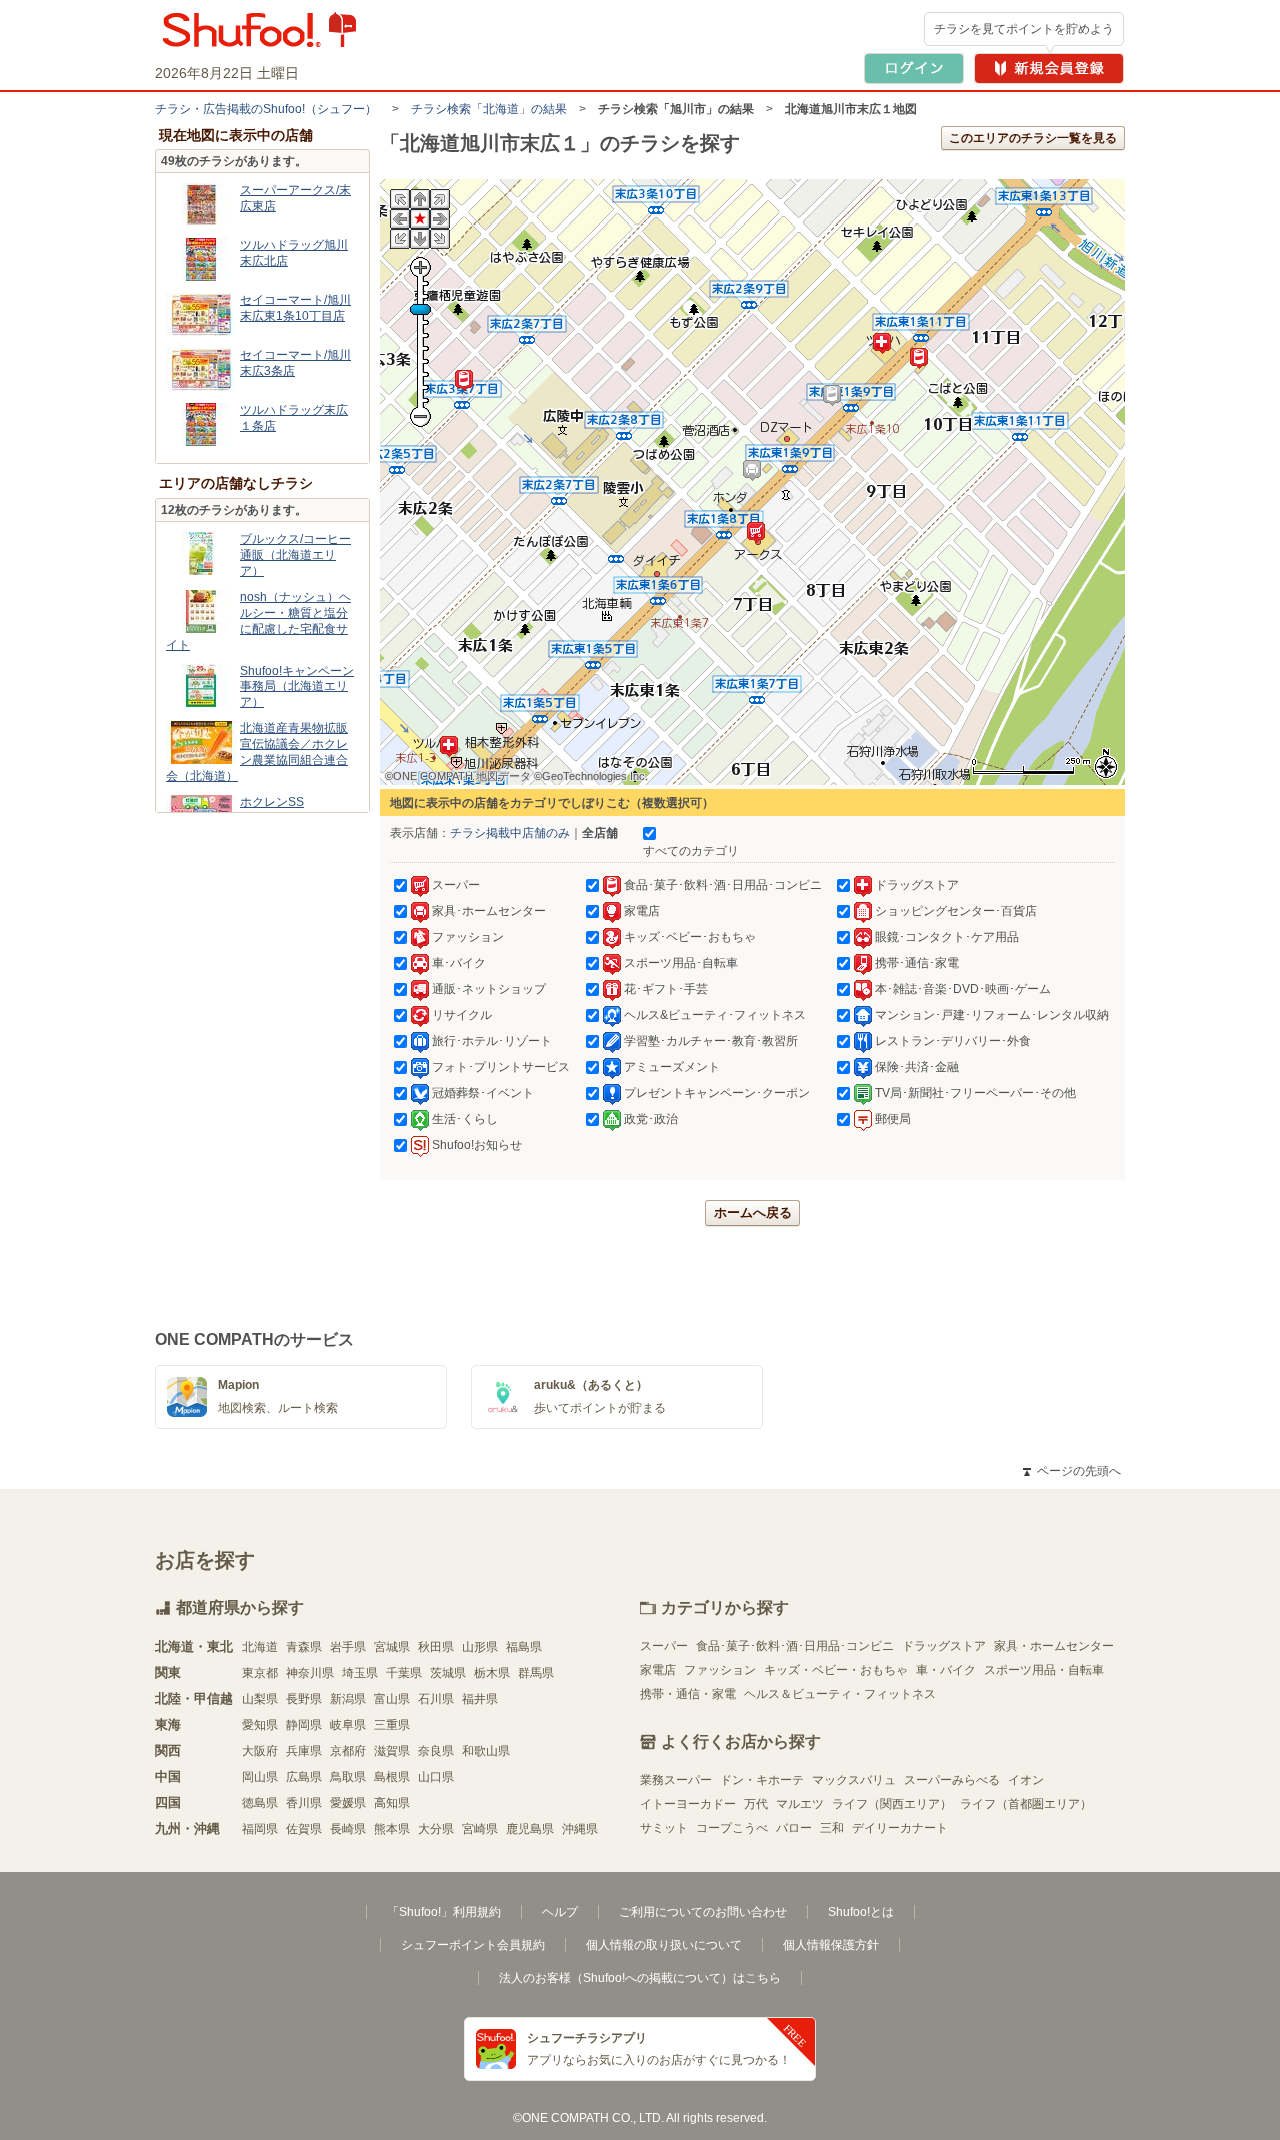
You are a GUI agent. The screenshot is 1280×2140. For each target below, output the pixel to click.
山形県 (480, 1647)
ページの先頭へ (1072, 1471)
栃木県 (492, 1673)
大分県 (436, 1829)
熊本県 (392, 1829)
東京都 (260, 1673)
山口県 (436, 1777)
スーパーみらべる (952, 1780)
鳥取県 (348, 1777)
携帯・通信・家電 (688, 1694)
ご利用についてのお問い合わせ (703, 1912)
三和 (832, 1828)
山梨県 (260, 1699)
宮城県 (392, 1647)
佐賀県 (304, 1829)
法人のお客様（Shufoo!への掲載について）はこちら (640, 1978)
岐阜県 (348, 1725)
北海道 (260, 1647)
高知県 (392, 1803)
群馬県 (536, 1673)
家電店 (658, 1670)
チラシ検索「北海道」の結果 (489, 109)
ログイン (914, 68)
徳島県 (260, 1803)
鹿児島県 (530, 1829)
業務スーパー (676, 1780)
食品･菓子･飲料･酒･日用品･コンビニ (795, 1646)
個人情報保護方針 (831, 1945)
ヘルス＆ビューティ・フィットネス (840, 1694)
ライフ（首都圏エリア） (1026, 1804)
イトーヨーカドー (688, 1804)
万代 (756, 1804)
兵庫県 (304, 1751)
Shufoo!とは (861, 1912)
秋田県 (436, 1647)
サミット (664, 1828)
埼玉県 (360, 1673)
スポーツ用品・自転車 (1044, 1670)
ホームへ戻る (753, 1212)
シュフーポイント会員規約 (473, 1945)
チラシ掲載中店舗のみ (510, 833)
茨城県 (448, 1673)
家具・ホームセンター (1054, 1646)
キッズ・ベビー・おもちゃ (836, 1670)
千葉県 (404, 1673)
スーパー (664, 1646)
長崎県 (348, 1829)
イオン (1026, 1780)
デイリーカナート (900, 1828)
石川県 (436, 1699)
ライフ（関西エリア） (892, 1804)
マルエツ (800, 1804)
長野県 (304, 1699)
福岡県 (260, 1829)
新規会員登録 (1049, 68)
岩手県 (348, 1647)
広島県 (304, 1777)
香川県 (304, 1803)
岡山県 (260, 1777)
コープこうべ (732, 1828)
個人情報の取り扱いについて (664, 1945)
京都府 (348, 1751)
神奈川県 (310, 1673)
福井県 (480, 1699)
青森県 (304, 1647)
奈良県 (436, 1751)
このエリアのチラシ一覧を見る (1033, 138)
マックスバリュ (854, 1780)
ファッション (720, 1670)
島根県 (392, 1777)
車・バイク (946, 1670)
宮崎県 (480, 1829)
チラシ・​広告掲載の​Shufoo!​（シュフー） (266, 109)
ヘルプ (560, 1912)
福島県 (524, 1647)
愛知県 (260, 1725)
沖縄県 (580, 1829)
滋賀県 (392, 1751)
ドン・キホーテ (762, 1780)
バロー (794, 1828)
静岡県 (304, 1725)
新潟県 (348, 1699)
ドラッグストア (944, 1646)
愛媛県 (348, 1803)
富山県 (392, 1699)
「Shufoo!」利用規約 (444, 1912)
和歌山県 (486, 1751)
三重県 (392, 1725)
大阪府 (260, 1751)
